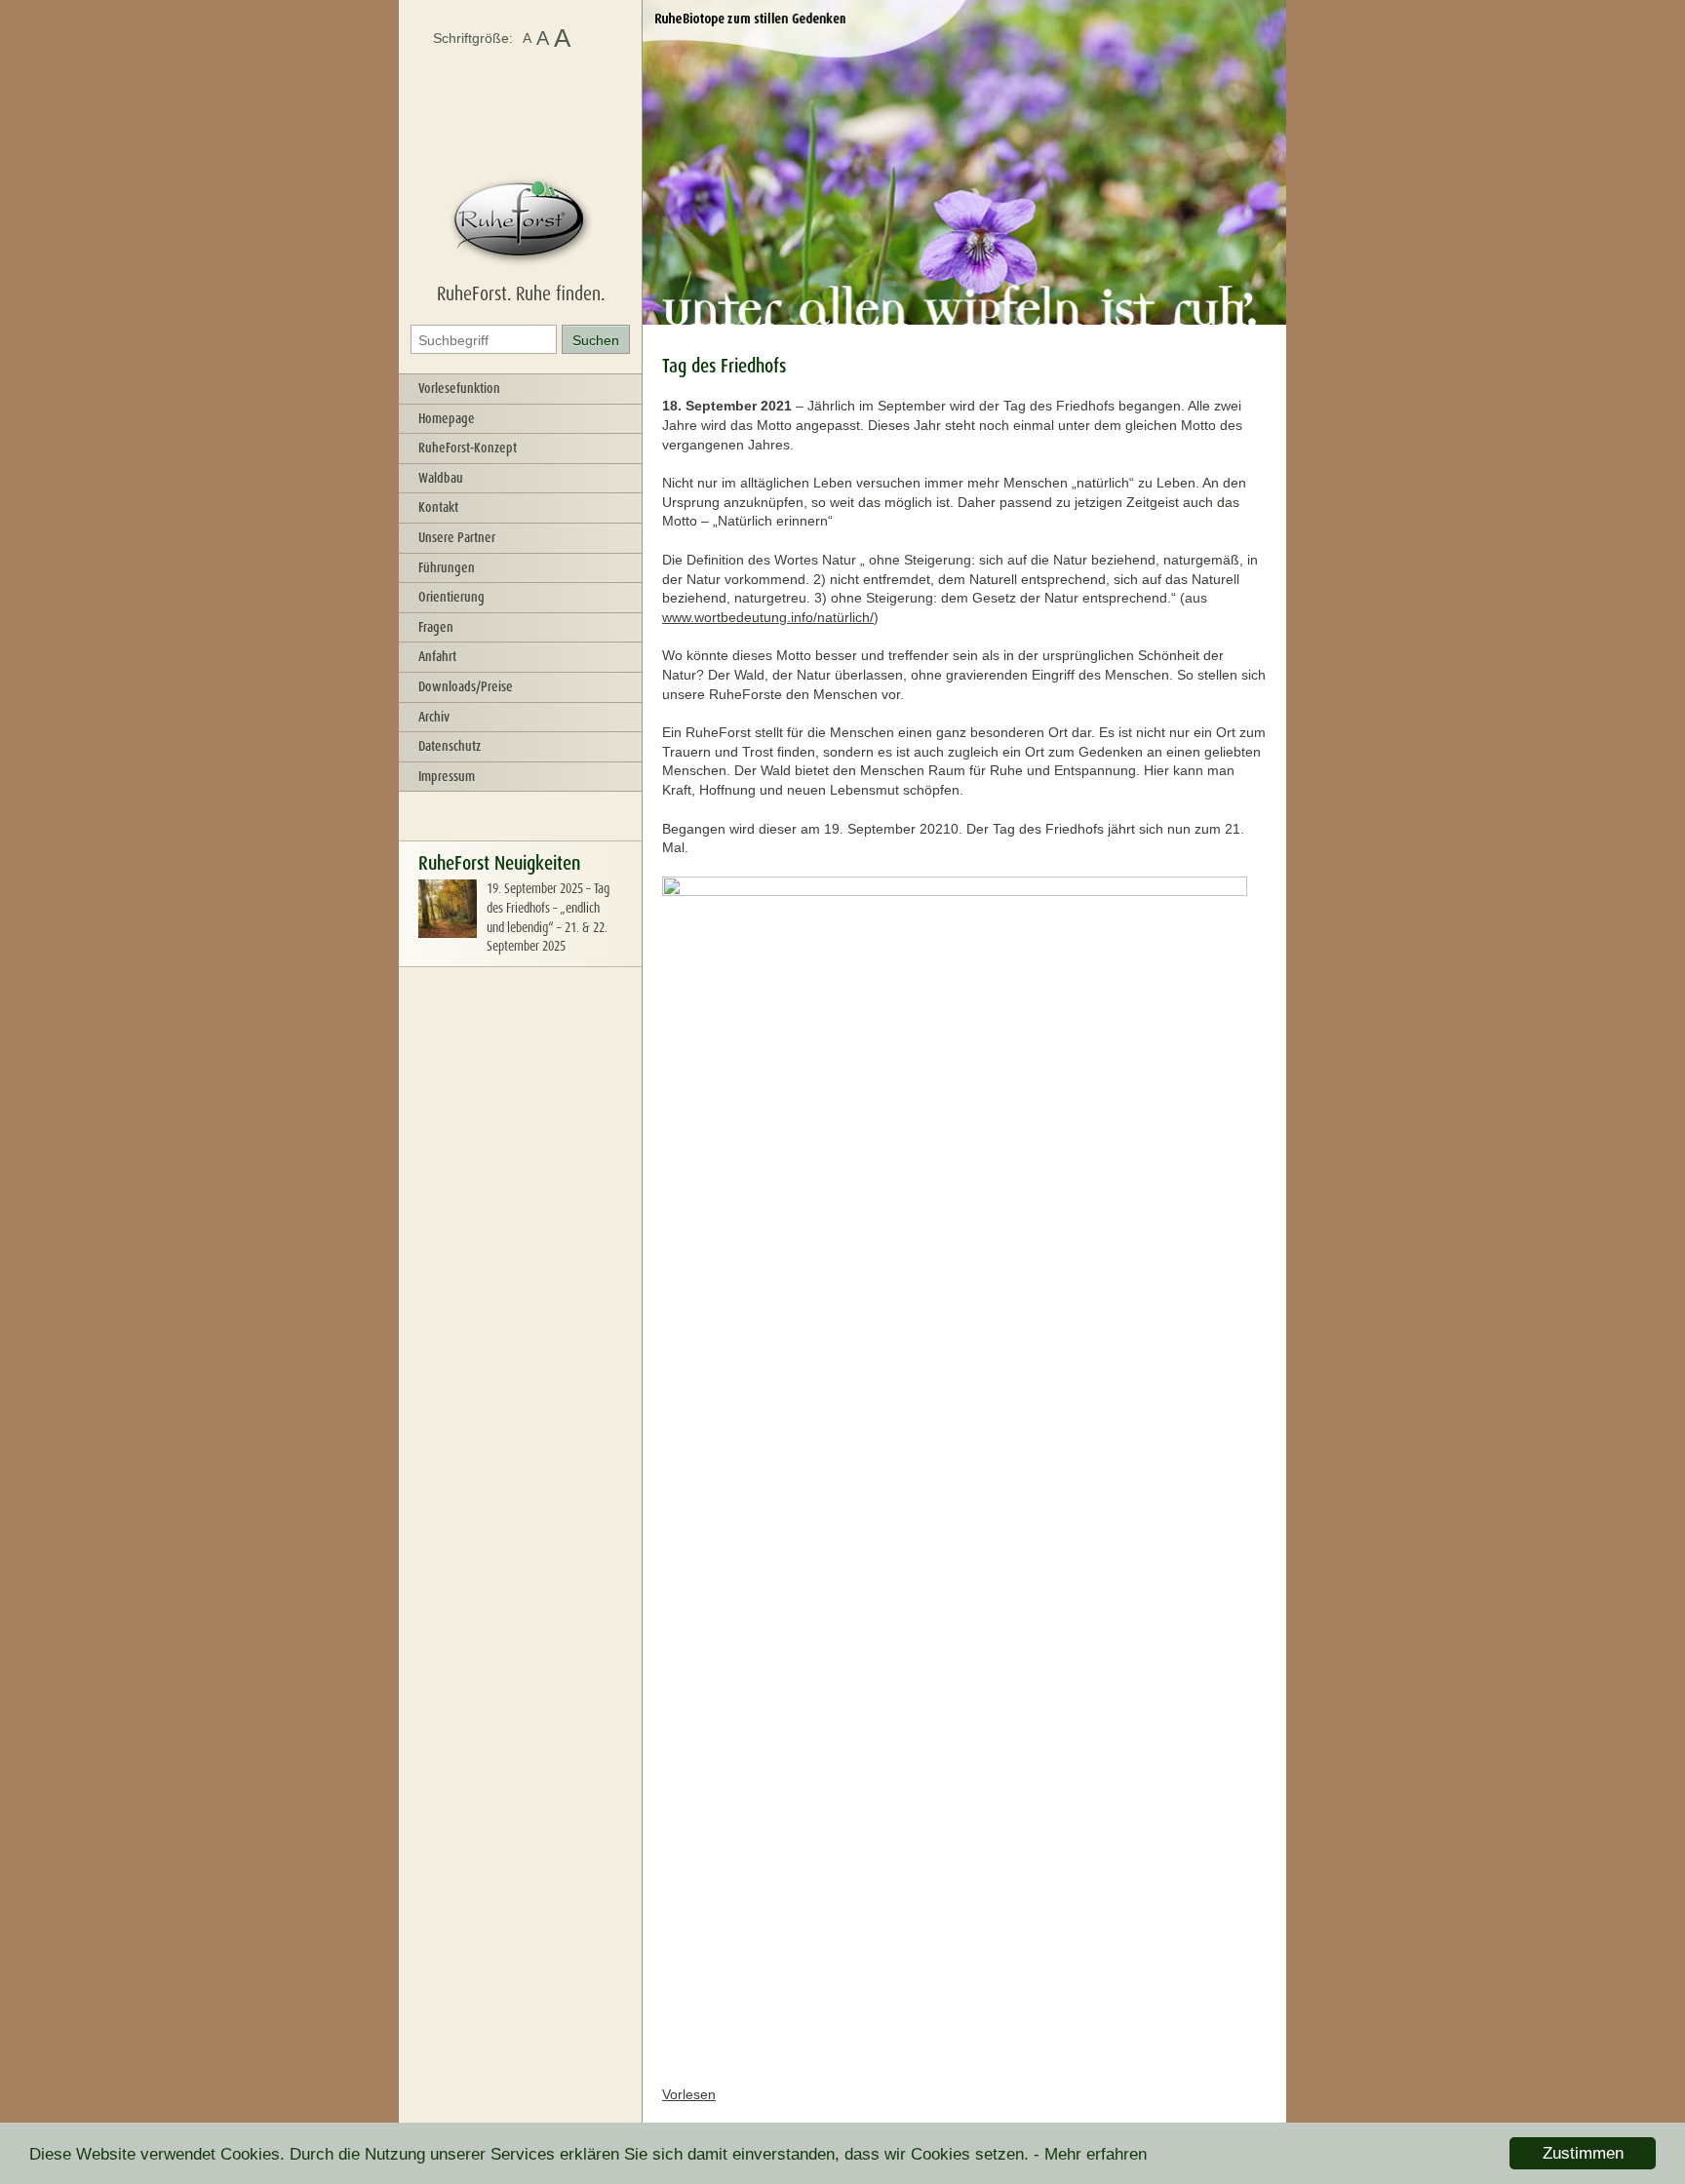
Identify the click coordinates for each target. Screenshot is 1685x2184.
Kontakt (438, 507)
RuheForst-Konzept (468, 448)
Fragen (436, 627)
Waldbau (441, 478)
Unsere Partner (457, 537)
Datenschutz (450, 746)
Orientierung (451, 597)
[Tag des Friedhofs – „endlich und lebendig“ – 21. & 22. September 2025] (448, 933)
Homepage (447, 418)
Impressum (447, 776)
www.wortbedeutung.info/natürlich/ (768, 617)
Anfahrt (437, 656)
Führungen (447, 567)
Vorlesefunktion (459, 388)
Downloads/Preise (466, 686)
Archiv (434, 717)
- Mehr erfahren (1090, 2154)
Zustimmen (1583, 2153)
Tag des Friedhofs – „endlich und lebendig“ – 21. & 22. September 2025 (548, 917)
